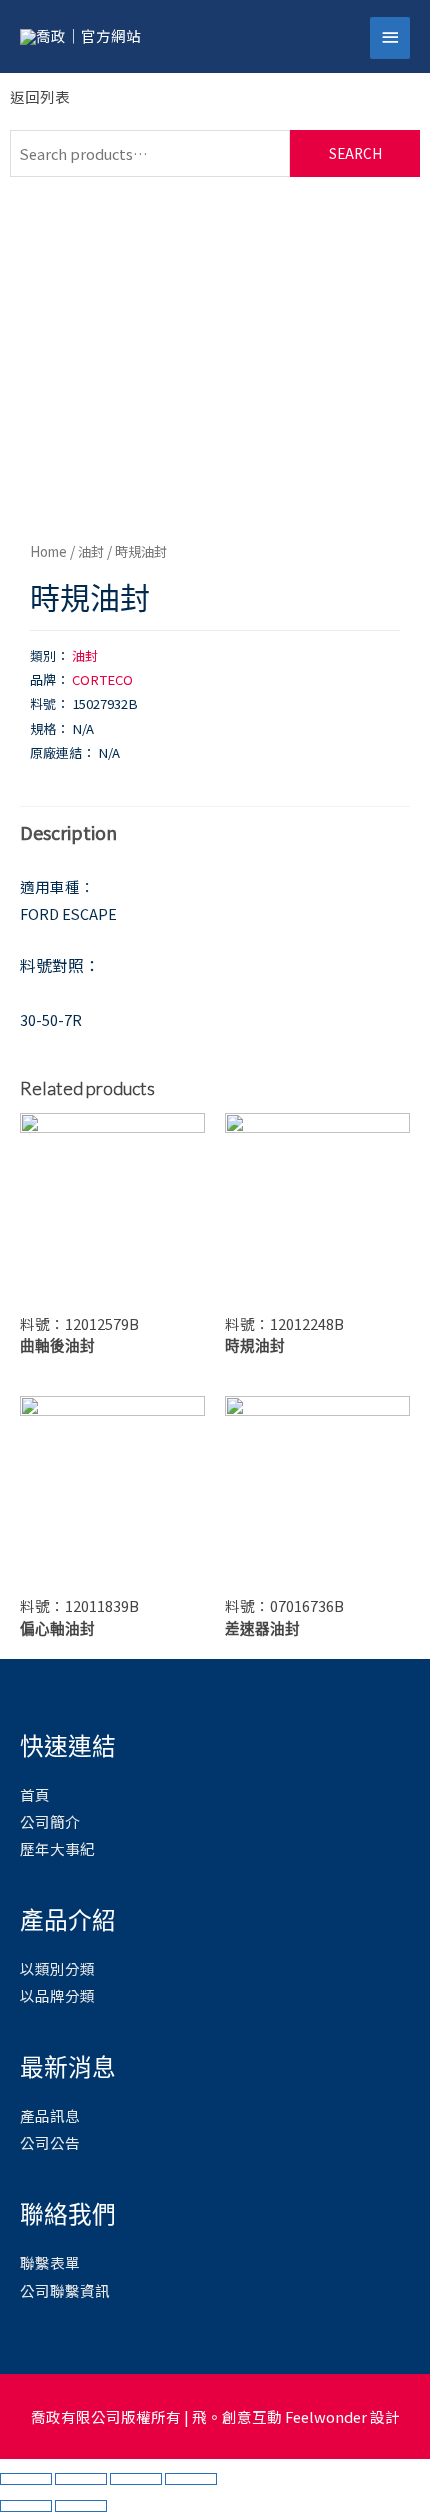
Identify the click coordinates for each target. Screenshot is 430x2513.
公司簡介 (50, 1821)
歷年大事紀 (57, 1848)
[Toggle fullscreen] (136, 2479)
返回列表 (40, 96)
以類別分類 (57, 1968)
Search (355, 153)
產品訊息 (50, 2115)
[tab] (215, 832)
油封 (91, 551)
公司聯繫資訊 (65, 2290)
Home (48, 551)
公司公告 (50, 2142)
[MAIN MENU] (390, 38)
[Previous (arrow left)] (26, 2506)
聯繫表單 (50, 2262)
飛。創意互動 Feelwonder (279, 2416)
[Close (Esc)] (26, 2479)
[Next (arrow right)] (81, 2506)
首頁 (35, 1794)
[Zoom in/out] (191, 2479)
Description (68, 832)
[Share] (81, 2479)
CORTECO (102, 679)
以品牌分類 (57, 1995)
